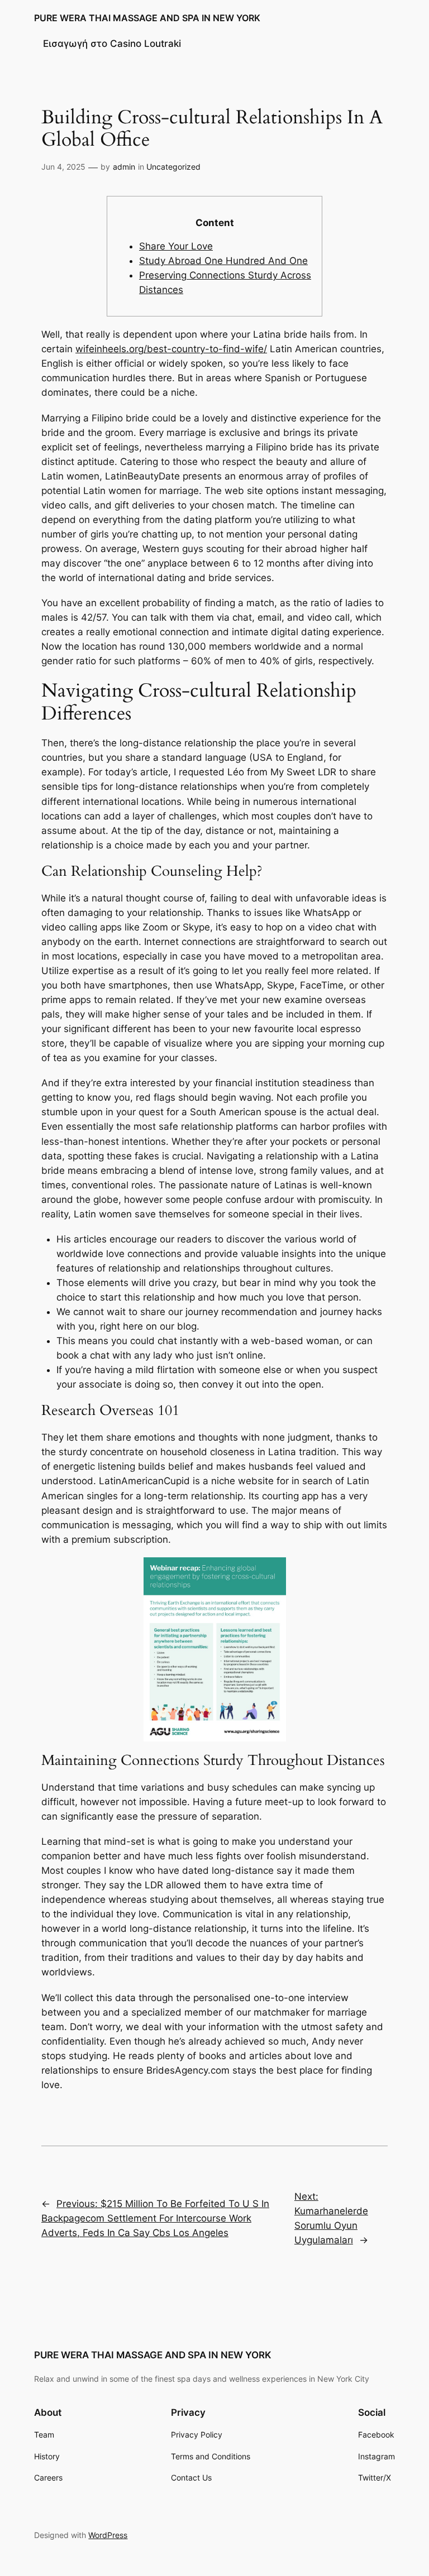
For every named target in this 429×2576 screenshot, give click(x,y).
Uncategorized (173, 167)
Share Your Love (176, 246)
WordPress (108, 2535)
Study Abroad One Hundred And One (223, 261)
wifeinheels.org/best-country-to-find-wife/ (171, 349)
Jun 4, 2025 (63, 167)
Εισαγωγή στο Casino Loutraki (112, 44)
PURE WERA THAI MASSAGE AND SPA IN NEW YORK (147, 18)
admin (124, 167)
